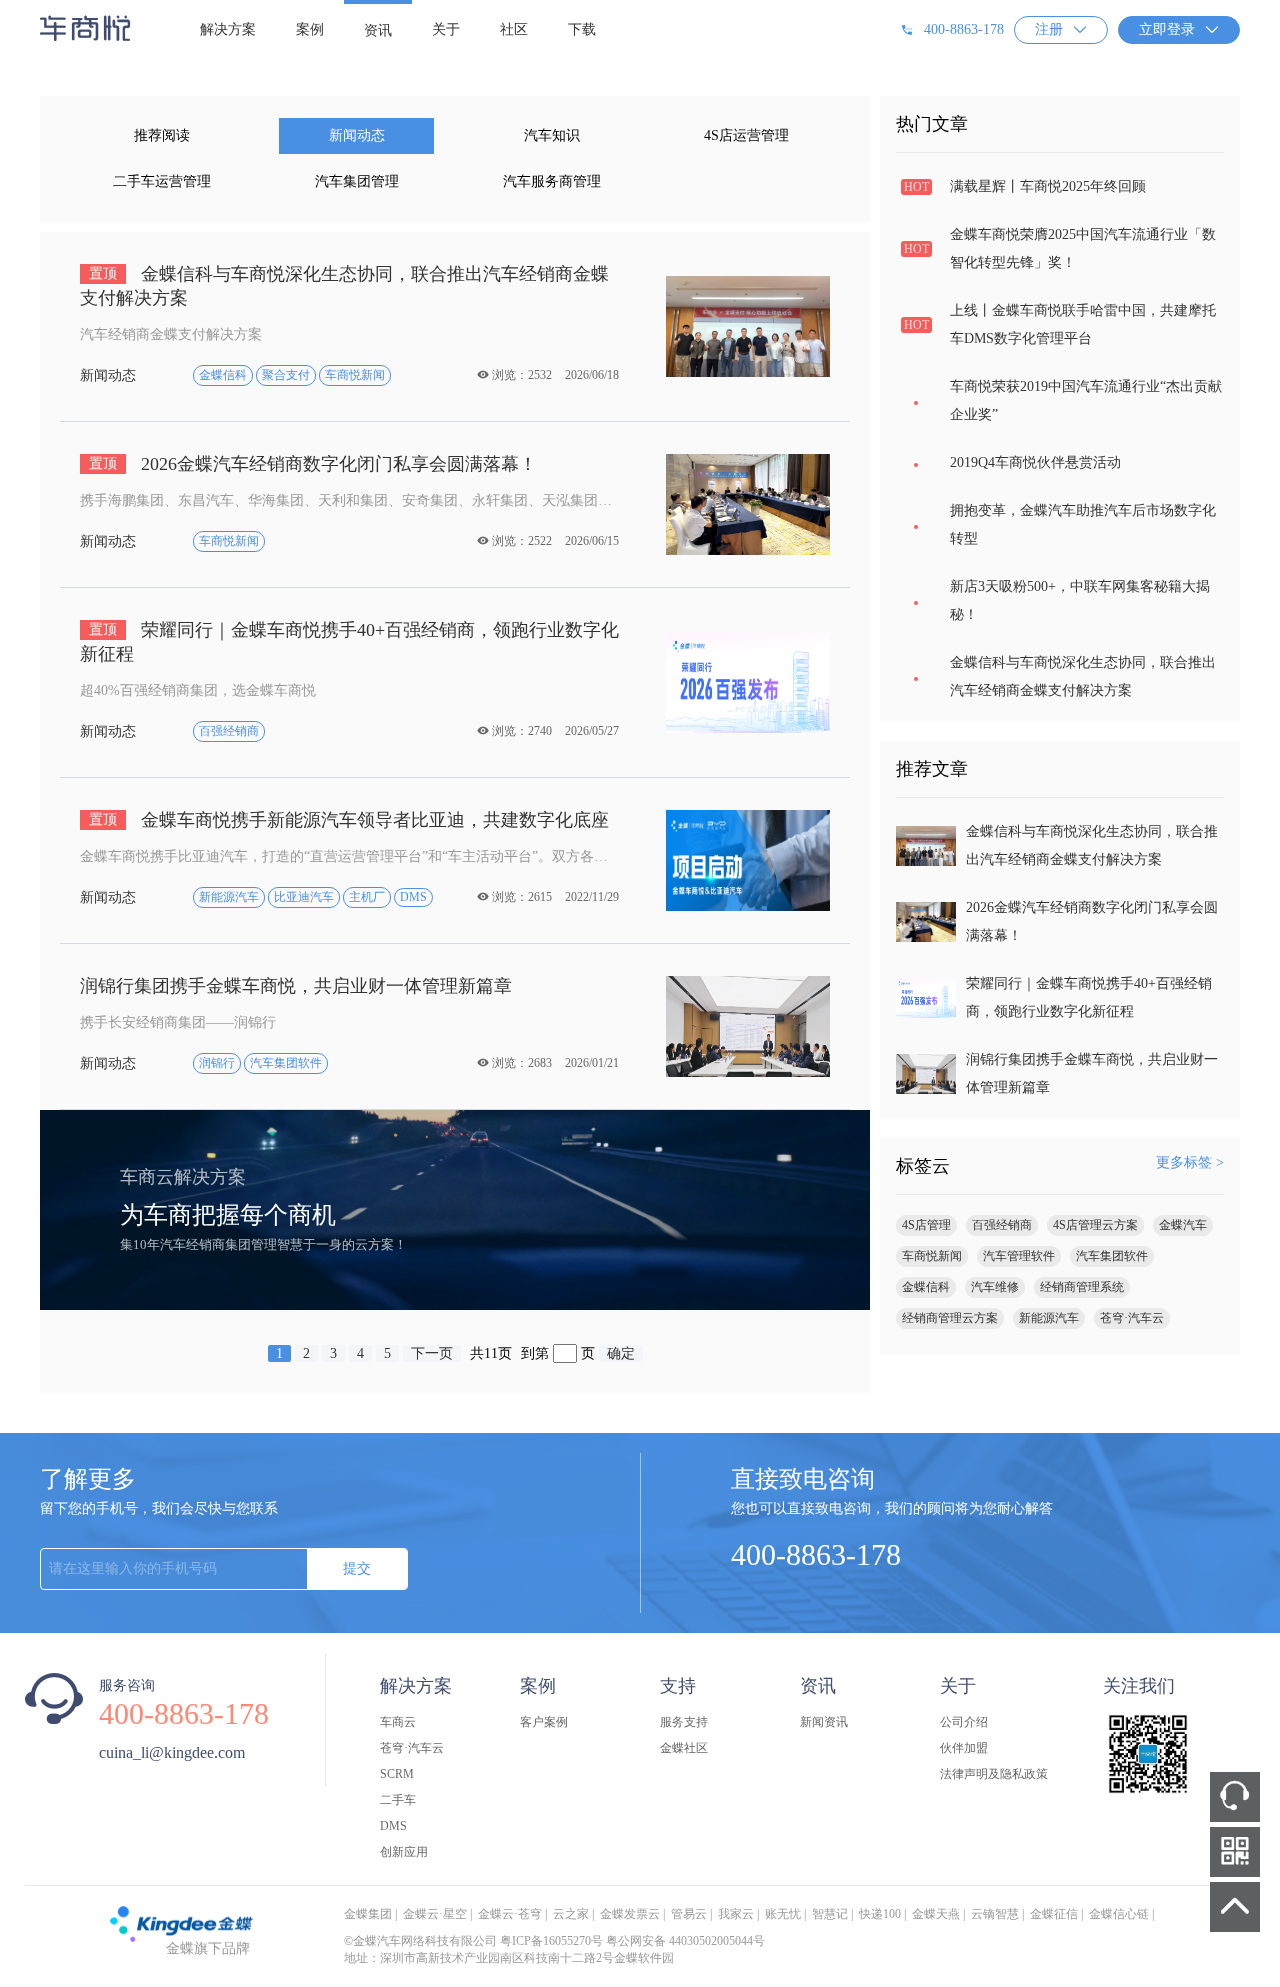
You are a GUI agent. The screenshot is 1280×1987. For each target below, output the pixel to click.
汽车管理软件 (1019, 1256)
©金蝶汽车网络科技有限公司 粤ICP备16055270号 (473, 1941)
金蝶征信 (1054, 1914)
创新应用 (404, 1852)
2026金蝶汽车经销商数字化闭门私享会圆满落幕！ (313, 464)
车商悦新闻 (932, 1256)
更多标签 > (1190, 1162)
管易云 (689, 1914)
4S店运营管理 (746, 135)
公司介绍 (964, 1722)
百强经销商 (1002, 1225)
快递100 (880, 1914)
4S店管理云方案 (1095, 1225)
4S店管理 (926, 1225)
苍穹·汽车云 (1132, 1318)
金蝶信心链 (1119, 1914)
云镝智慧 (995, 1914)
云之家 (571, 1914)
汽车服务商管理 (552, 181)
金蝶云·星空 (435, 1914)
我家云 (736, 1914)
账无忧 (783, 1914)
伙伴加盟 (964, 1748)
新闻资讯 (824, 1722)
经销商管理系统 (1082, 1287)
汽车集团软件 (1112, 1256)
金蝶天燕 (936, 1914)
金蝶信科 (926, 1287)
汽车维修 (995, 1287)
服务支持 (684, 1722)
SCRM (397, 1774)
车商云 (398, 1722)
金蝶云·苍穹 (510, 1914)
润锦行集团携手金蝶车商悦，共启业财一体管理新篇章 (296, 986)
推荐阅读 (162, 135)
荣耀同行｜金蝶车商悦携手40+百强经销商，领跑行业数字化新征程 (349, 642)
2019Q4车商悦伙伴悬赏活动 (1035, 462)
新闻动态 (357, 135)
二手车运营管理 (162, 181)
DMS (393, 1826)
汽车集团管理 (357, 181)
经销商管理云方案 (950, 1318)
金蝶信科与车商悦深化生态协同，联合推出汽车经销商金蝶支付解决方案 (344, 286)
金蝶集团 (368, 1914)
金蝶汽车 (1183, 1225)
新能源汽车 (1049, 1318)
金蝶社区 (684, 1748)
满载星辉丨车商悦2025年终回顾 (1048, 186)
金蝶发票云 (630, 1914)
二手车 (398, 1800)
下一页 (432, 1353)
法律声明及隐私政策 (994, 1774)
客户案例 (544, 1722)
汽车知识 (552, 135)
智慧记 (830, 1914)
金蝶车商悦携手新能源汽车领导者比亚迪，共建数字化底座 (349, 820)
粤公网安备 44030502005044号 (685, 1941)
